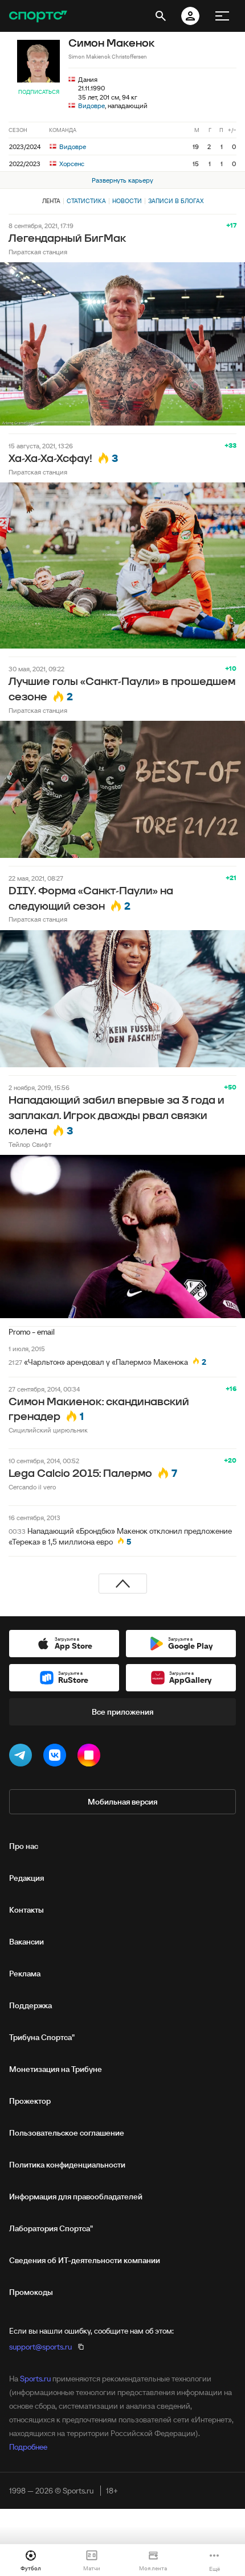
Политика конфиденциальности (67, 2165)
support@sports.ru (40, 2347)
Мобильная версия (122, 1802)
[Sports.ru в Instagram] (91, 1757)
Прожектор (30, 2101)
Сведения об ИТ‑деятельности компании (85, 2260)
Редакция (26, 1878)
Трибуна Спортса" (42, 2037)
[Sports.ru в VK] (57, 1757)
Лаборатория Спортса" (51, 2228)
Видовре (91, 106)
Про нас (24, 1846)
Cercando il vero (32, 1487)
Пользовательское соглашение (67, 2133)
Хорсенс (71, 164)
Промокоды (31, 2292)
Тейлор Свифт (30, 1144)
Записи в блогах (176, 201)
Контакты (26, 1910)
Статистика (86, 201)
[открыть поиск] (161, 16)
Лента (51, 201)
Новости (127, 201)
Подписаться (39, 92)
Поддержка (30, 2005)
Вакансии (26, 1942)
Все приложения (122, 1712)
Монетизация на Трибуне (56, 2069)
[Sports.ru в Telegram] (23, 1757)
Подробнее (28, 2447)
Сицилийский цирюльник (48, 1430)
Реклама (25, 1974)
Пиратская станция (38, 252)
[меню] (222, 16)
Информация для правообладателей (76, 2197)
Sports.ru (35, 2379)
